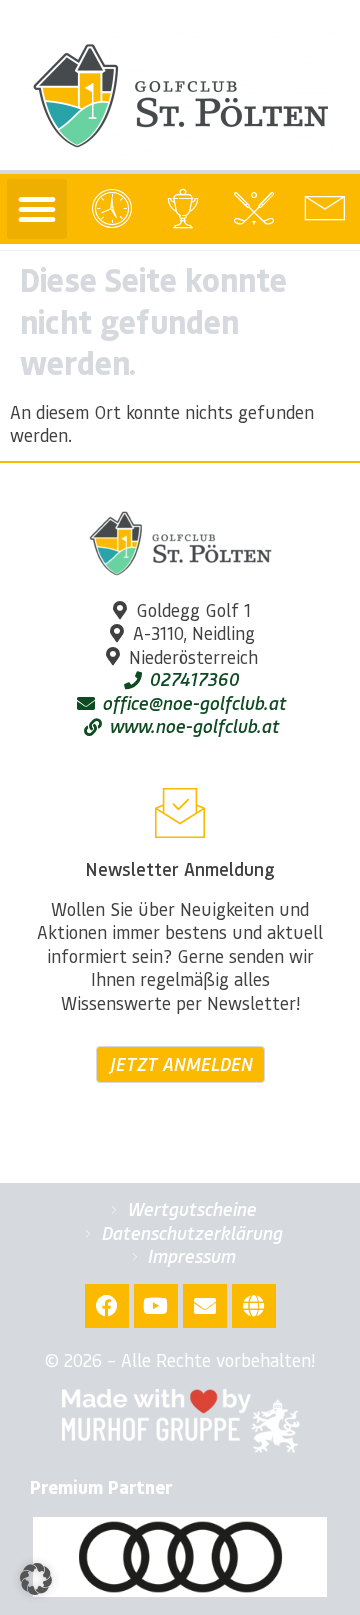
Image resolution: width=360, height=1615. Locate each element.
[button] (37, 209)
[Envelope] (205, 1306)
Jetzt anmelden (180, 1064)
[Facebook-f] (107, 1306)
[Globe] (254, 1306)
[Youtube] (156, 1306)
